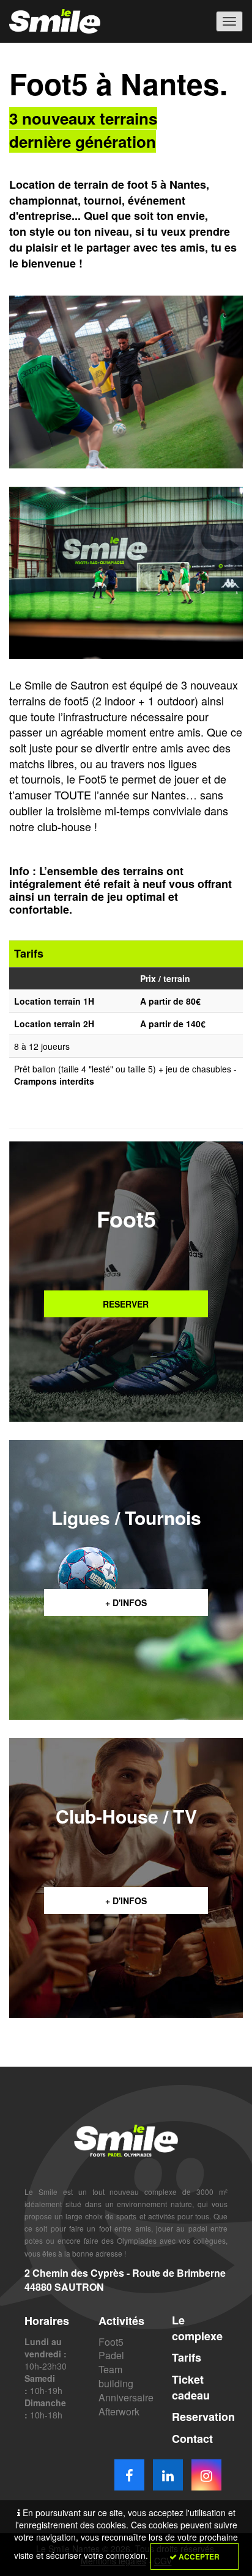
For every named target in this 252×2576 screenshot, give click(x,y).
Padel (111, 2355)
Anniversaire (126, 2397)
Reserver (126, 1304)
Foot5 (111, 2342)
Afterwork (119, 2411)
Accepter (198, 2556)
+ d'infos (126, 1603)
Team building (116, 2376)
